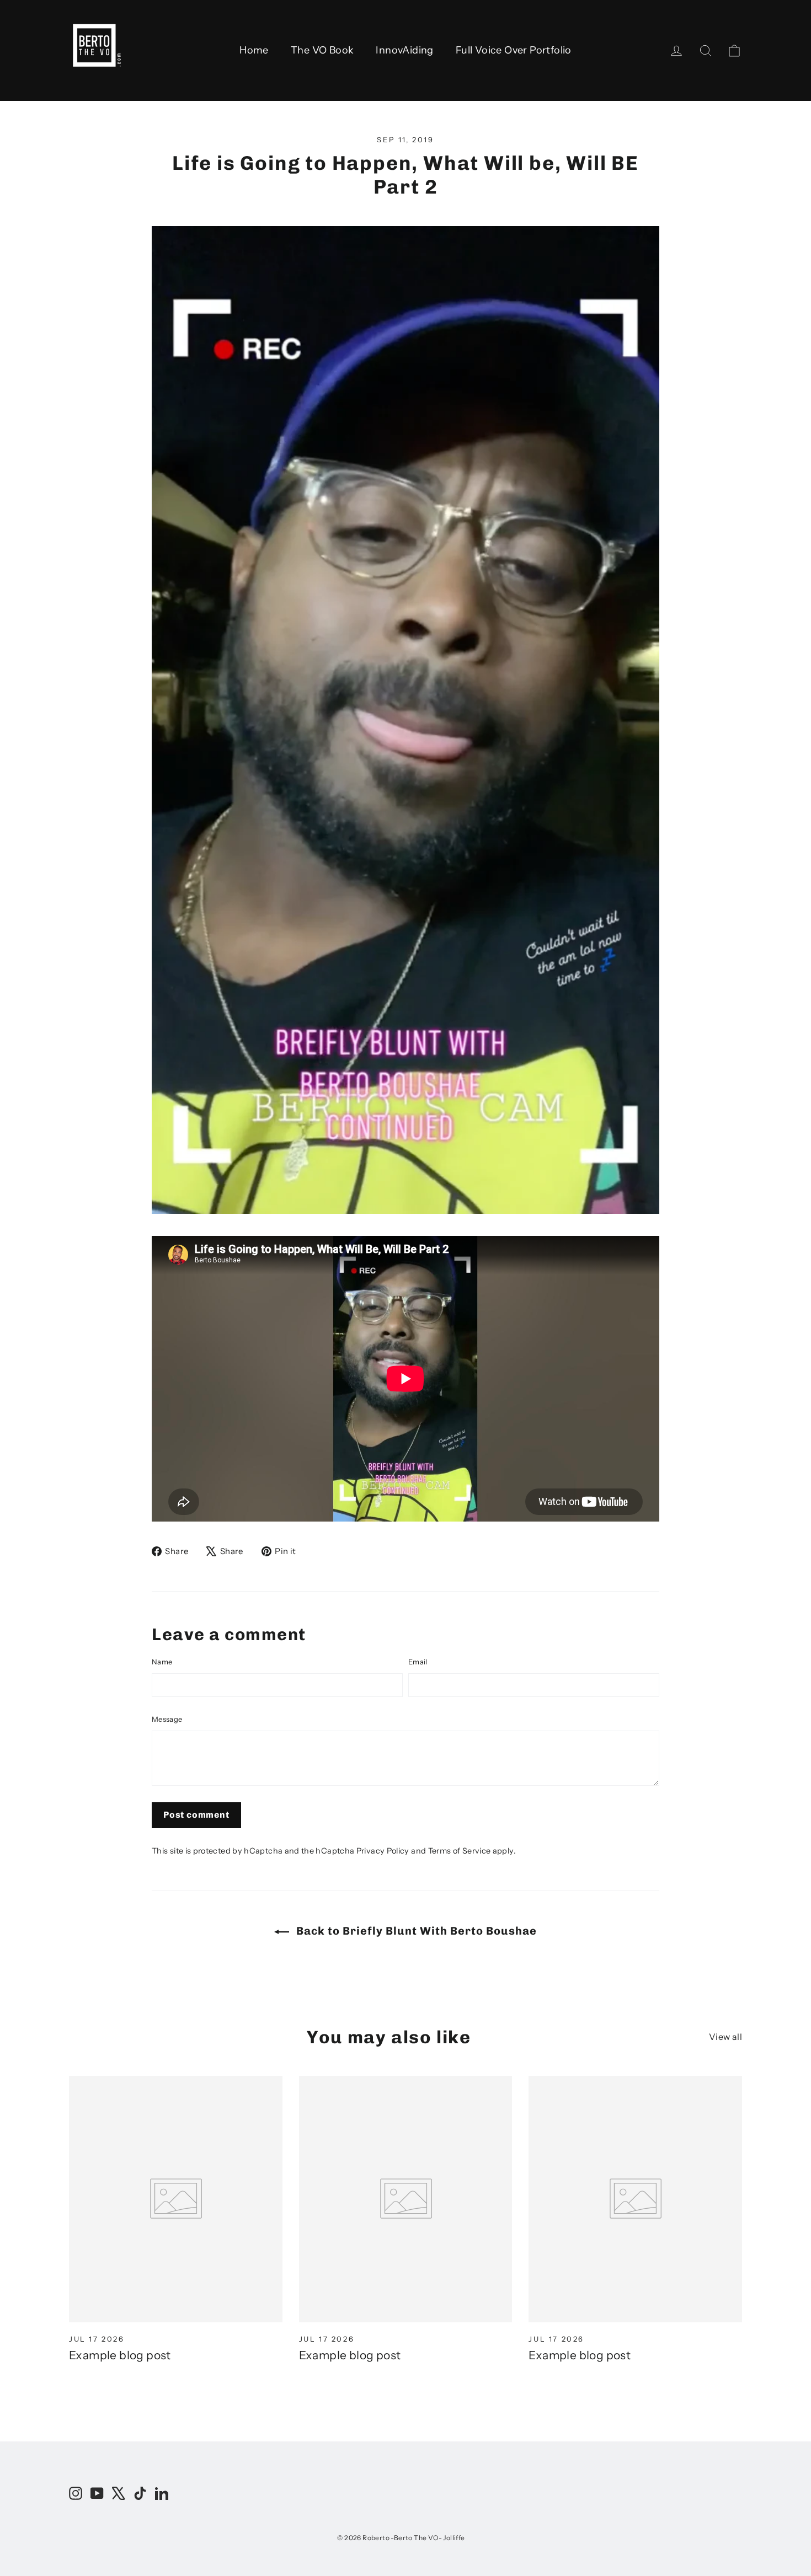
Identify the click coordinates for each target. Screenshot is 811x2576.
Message (167, 1719)
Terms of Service (460, 1851)
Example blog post (120, 2355)
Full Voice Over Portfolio (514, 50)
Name (162, 1662)
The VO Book (322, 50)
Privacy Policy (383, 1851)
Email (418, 1662)
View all (725, 2037)
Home (254, 50)
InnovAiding (404, 50)
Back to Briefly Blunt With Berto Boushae (415, 1931)
